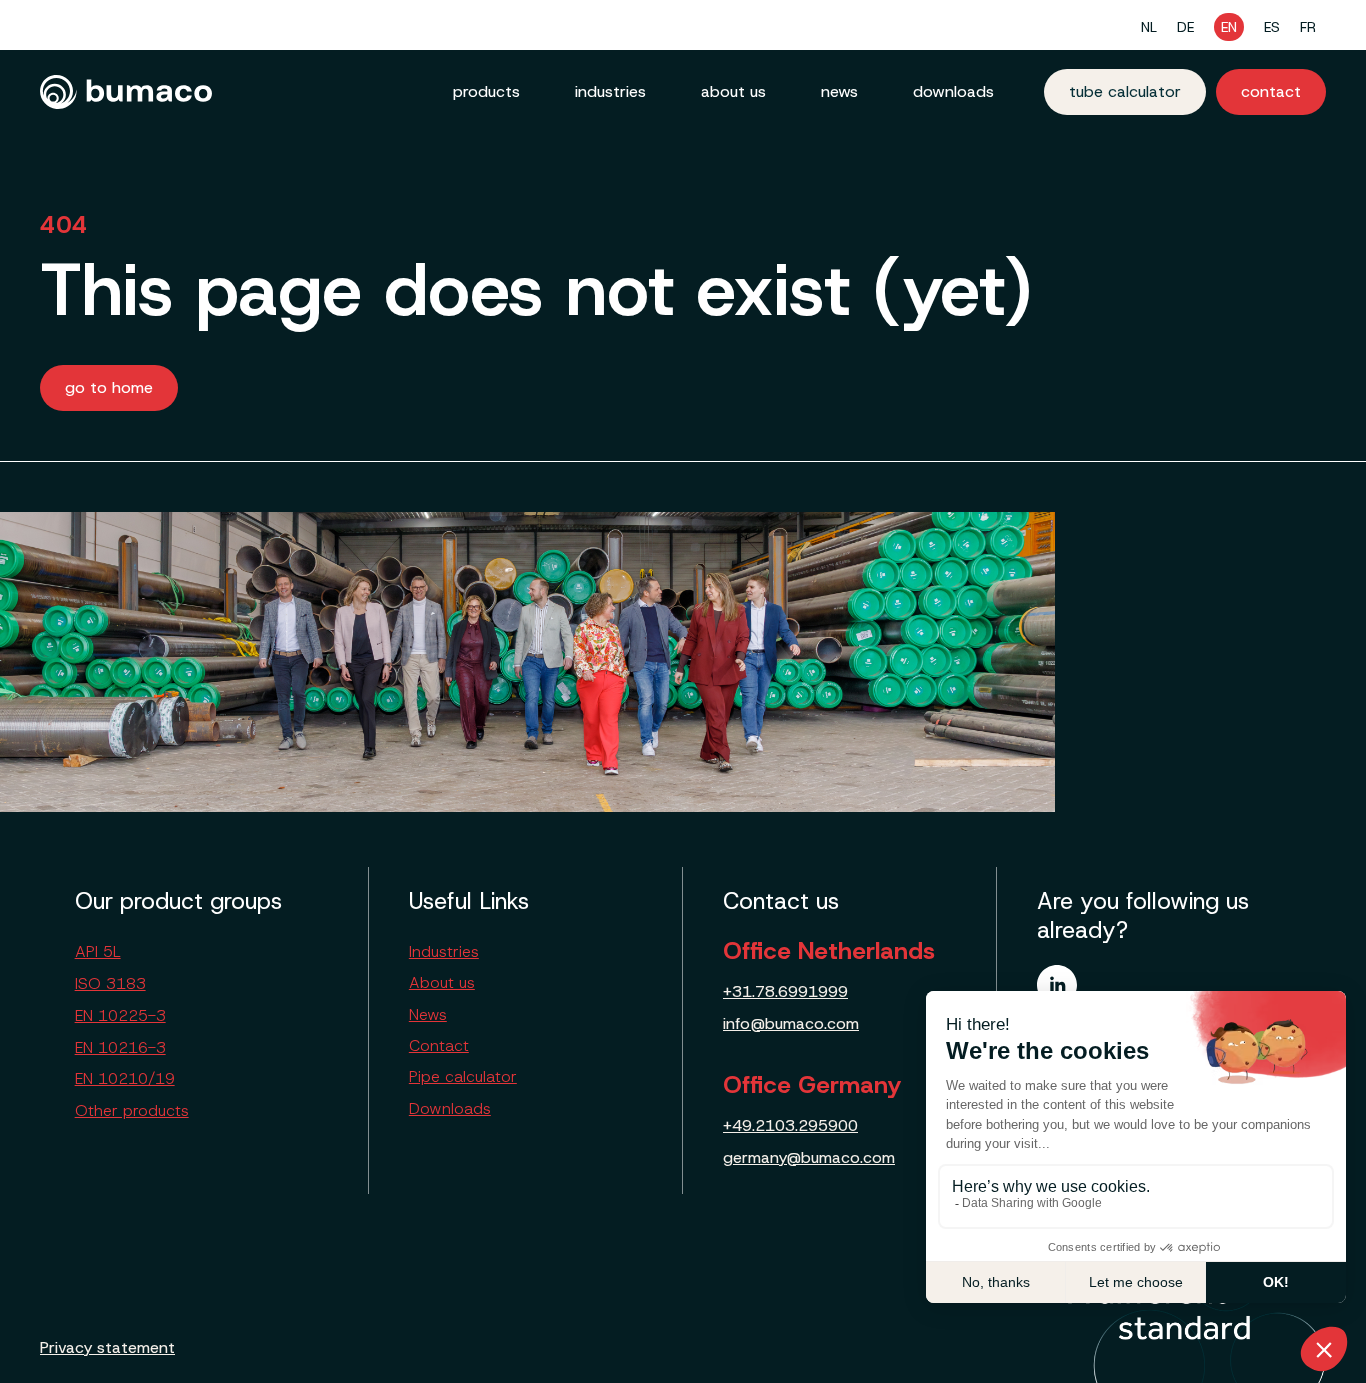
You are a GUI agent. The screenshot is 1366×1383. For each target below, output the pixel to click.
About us (733, 91)
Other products (132, 1110)
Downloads (953, 91)
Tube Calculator (1125, 91)
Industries (610, 91)
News (839, 91)
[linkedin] (1057, 985)
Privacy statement (107, 1347)
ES (1272, 27)
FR (1308, 27)
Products (486, 91)
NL (1149, 27)
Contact (1271, 91)
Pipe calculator (463, 1076)
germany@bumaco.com (809, 1157)
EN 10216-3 (120, 1047)
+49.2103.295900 (790, 1125)
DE (1185, 27)
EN (1229, 27)
